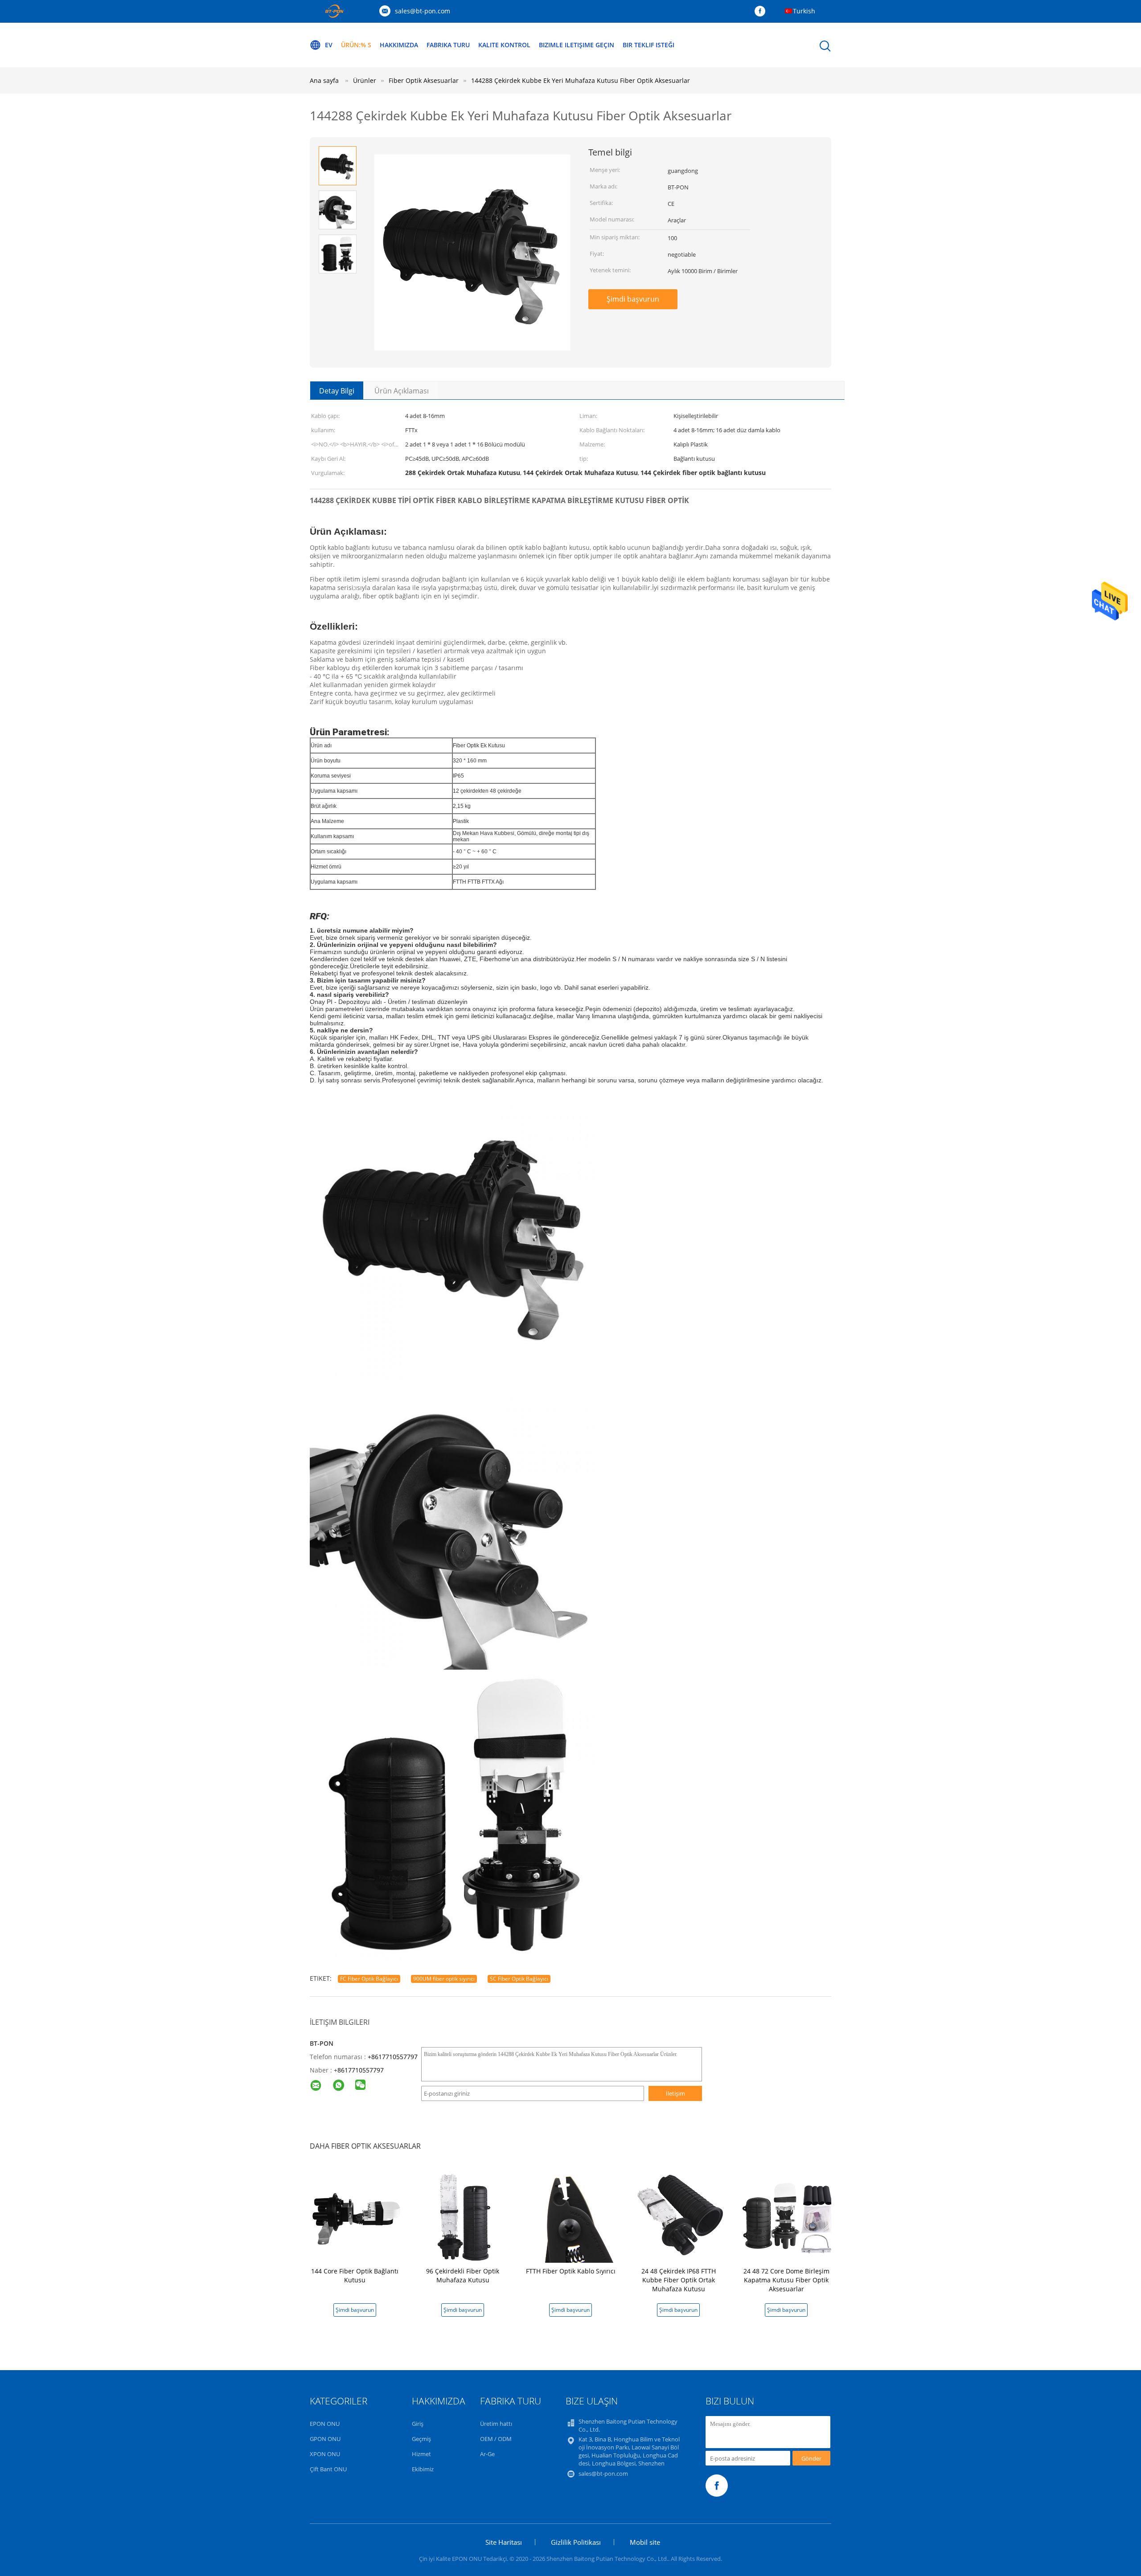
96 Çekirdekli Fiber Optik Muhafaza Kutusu (463, 2275)
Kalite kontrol (504, 45)
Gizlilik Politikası (576, 2542)
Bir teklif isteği (648, 45)
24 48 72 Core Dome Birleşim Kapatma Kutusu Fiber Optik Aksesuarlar (786, 2280)
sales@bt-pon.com (423, 11)
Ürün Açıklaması (402, 391)
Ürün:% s (356, 45)
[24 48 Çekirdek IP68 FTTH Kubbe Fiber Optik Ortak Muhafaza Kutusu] (680, 2215)
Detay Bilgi (337, 391)
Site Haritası (504, 2542)
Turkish (804, 11)
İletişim (675, 2093)
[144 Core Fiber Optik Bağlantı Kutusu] (357, 2215)
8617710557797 (361, 2070)
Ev (329, 45)
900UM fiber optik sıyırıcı (444, 1979)
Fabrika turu (448, 45)
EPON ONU (325, 2424)
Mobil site (645, 2542)
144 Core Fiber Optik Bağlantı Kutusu (355, 2275)
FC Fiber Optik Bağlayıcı (369, 1979)
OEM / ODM (496, 2439)
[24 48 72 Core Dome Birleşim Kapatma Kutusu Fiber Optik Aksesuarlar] (788, 2215)
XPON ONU (325, 2454)
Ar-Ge (487, 2454)
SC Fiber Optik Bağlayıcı (519, 1979)
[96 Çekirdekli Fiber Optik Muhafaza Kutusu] (464, 2215)
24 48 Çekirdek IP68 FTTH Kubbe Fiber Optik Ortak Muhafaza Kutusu (679, 2280)
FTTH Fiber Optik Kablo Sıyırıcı (571, 2271)
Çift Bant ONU (328, 2469)
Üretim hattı (496, 2424)
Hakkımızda (399, 45)
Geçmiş (421, 2439)
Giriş (418, 2424)
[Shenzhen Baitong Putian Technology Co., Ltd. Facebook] (762, 12)
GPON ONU (325, 2439)
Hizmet (421, 2454)
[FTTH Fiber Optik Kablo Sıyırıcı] (572, 2215)
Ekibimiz (423, 2469)
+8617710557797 (393, 2057)
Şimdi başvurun (633, 299)
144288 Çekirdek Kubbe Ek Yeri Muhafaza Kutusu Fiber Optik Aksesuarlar (581, 80)
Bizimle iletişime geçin (577, 45)
